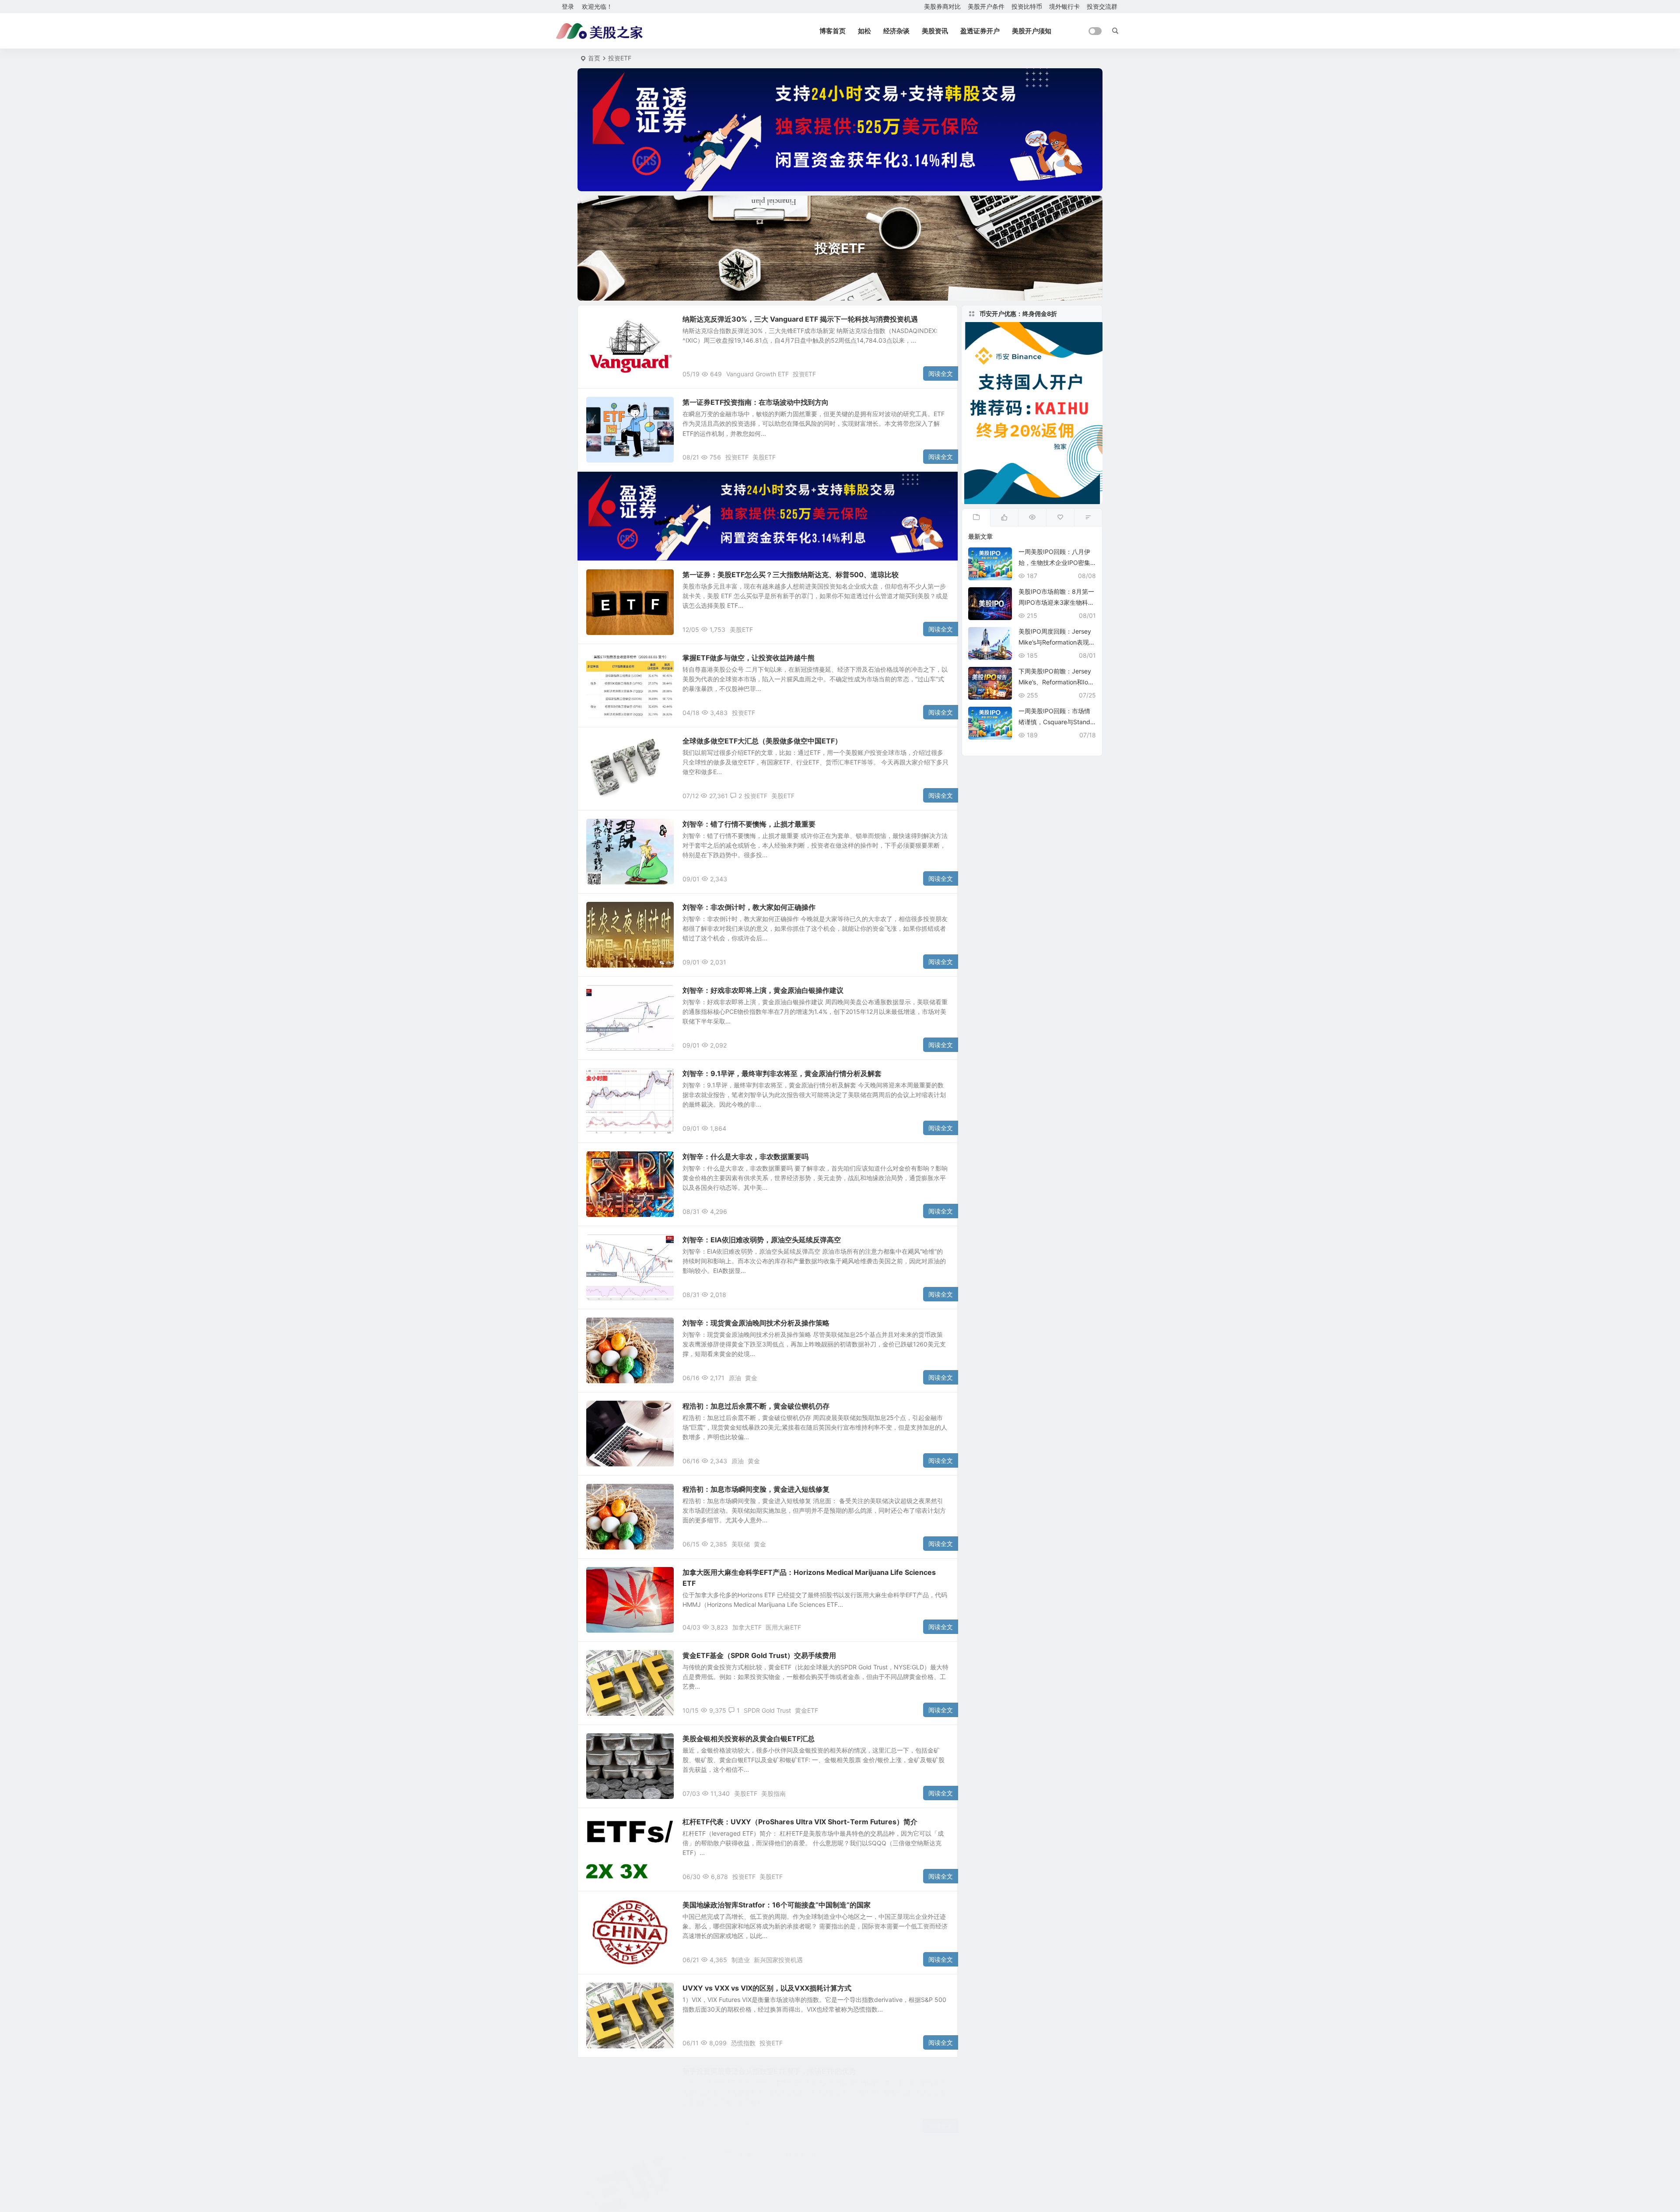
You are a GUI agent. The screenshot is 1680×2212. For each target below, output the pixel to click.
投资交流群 (1102, 6)
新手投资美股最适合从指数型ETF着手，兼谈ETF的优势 (769, 2071)
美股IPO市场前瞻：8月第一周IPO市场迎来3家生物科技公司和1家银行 (1056, 602)
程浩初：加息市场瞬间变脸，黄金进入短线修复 (756, 1489)
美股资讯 (935, 31)
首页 (594, 58)
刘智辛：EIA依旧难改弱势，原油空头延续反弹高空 (762, 1240)
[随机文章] (1088, 518)
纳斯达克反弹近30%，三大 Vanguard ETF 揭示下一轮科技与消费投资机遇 (800, 319)
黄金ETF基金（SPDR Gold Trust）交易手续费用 (759, 1655)
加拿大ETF (747, 1627)
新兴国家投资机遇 (778, 1960)
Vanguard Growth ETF (758, 374)
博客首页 (833, 31)
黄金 (751, 1378)
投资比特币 (1027, 6)
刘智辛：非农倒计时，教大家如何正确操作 (749, 907)
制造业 (741, 1960)
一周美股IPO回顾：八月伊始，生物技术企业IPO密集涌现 (1054, 563)
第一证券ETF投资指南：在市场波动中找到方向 (756, 402)
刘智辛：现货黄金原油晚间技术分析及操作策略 (756, 1323)
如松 (864, 31)
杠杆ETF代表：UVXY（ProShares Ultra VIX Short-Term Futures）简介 (800, 1822)
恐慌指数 (743, 2043)
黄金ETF (807, 1710)
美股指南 (773, 1793)
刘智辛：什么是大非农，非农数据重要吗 (745, 1157)
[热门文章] (1032, 518)
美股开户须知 (1032, 31)
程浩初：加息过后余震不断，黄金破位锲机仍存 (756, 1406)
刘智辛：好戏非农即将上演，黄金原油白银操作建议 (763, 990)
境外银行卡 (1064, 6)
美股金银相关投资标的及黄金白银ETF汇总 (749, 1739)
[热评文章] (1060, 518)
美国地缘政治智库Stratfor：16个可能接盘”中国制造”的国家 (777, 1905)
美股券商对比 (942, 6)
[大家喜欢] (1004, 518)
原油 (735, 1378)
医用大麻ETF (783, 1627)
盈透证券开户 (980, 31)
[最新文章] (976, 518)
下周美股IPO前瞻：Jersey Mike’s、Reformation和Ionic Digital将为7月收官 (1056, 682)
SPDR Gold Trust (767, 1710)
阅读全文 (941, 373)
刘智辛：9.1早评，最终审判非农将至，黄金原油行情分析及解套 (782, 1073)
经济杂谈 (896, 31)
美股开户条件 (986, 6)
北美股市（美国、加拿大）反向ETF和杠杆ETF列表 (762, 2154)
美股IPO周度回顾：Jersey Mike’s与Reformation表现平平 (1057, 642)
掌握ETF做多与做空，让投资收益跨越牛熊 (749, 658)
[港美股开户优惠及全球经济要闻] (599, 31)
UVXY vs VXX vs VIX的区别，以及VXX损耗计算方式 (767, 1988)
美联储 (741, 1544)
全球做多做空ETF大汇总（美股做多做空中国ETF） (762, 741)
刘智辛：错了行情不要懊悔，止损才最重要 (749, 824)
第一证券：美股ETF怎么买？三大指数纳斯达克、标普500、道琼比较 (791, 575)
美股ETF (764, 457)
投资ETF (604, 324)
